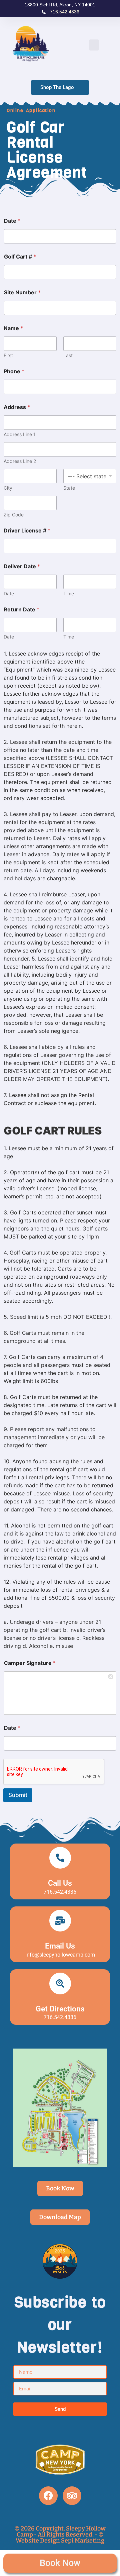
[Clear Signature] (111, 1676)
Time (69, 593)
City (8, 488)
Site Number (22, 292)
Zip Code (14, 515)
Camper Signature (30, 1663)
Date (12, 221)
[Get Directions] (60, 1984)
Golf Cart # (20, 257)
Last (68, 355)
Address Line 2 (20, 461)
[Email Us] (60, 1921)
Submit (18, 1795)
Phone (14, 371)
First (8, 355)
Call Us (60, 1883)
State (69, 488)
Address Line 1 (20, 434)
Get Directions (60, 2009)
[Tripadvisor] (72, 2496)
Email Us (60, 1946)
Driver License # (27, 531)
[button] (94, 45)
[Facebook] (48, 2496)
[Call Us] (60, 1858)
